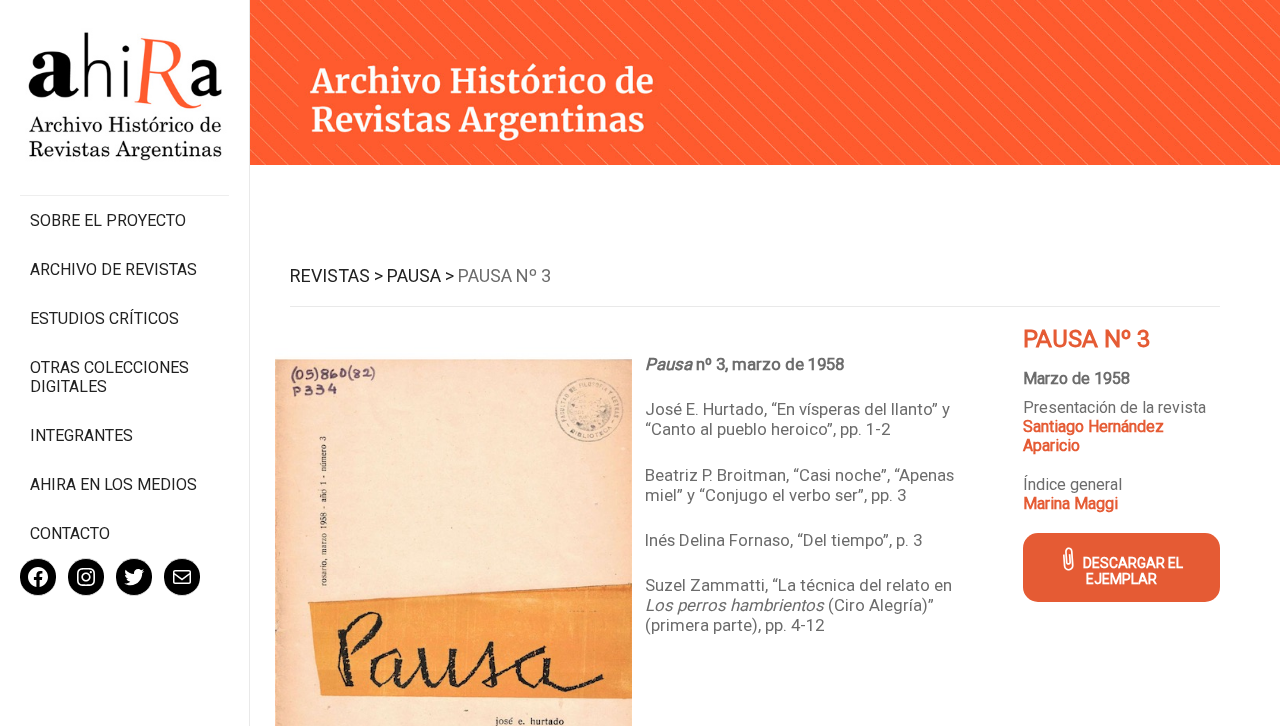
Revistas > (336, 275)
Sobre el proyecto (108, 220)
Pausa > (420, 275)
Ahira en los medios (113, 484)
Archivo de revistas (113, 269)
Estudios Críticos (104, 318)
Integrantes (81, 435)
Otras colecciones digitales (109, 377)
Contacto (70, 533)
